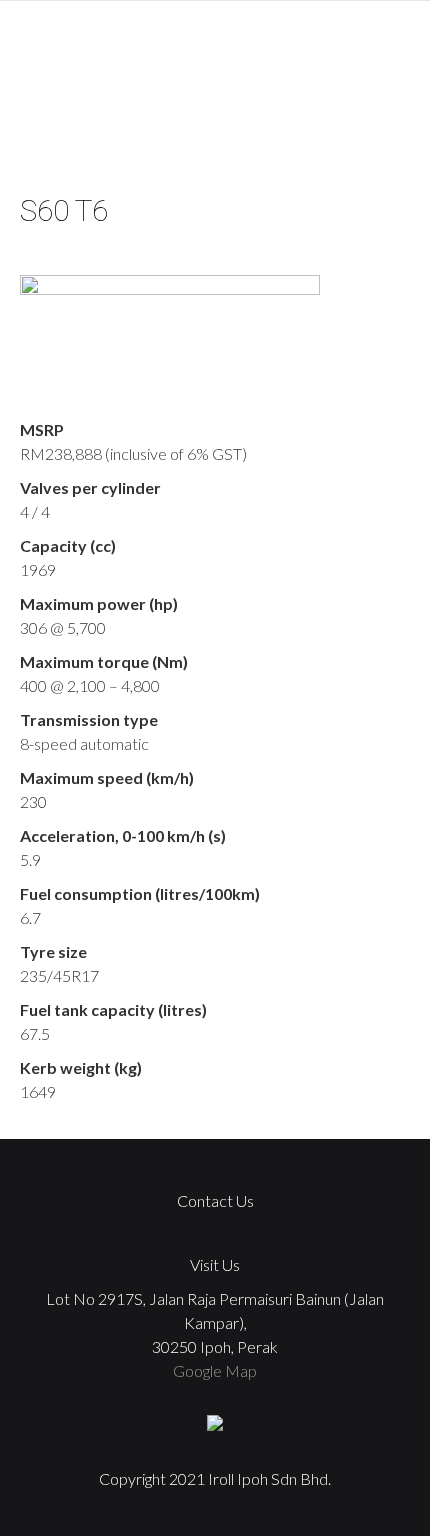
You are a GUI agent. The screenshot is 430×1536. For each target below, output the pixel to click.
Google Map (215, 1370)
